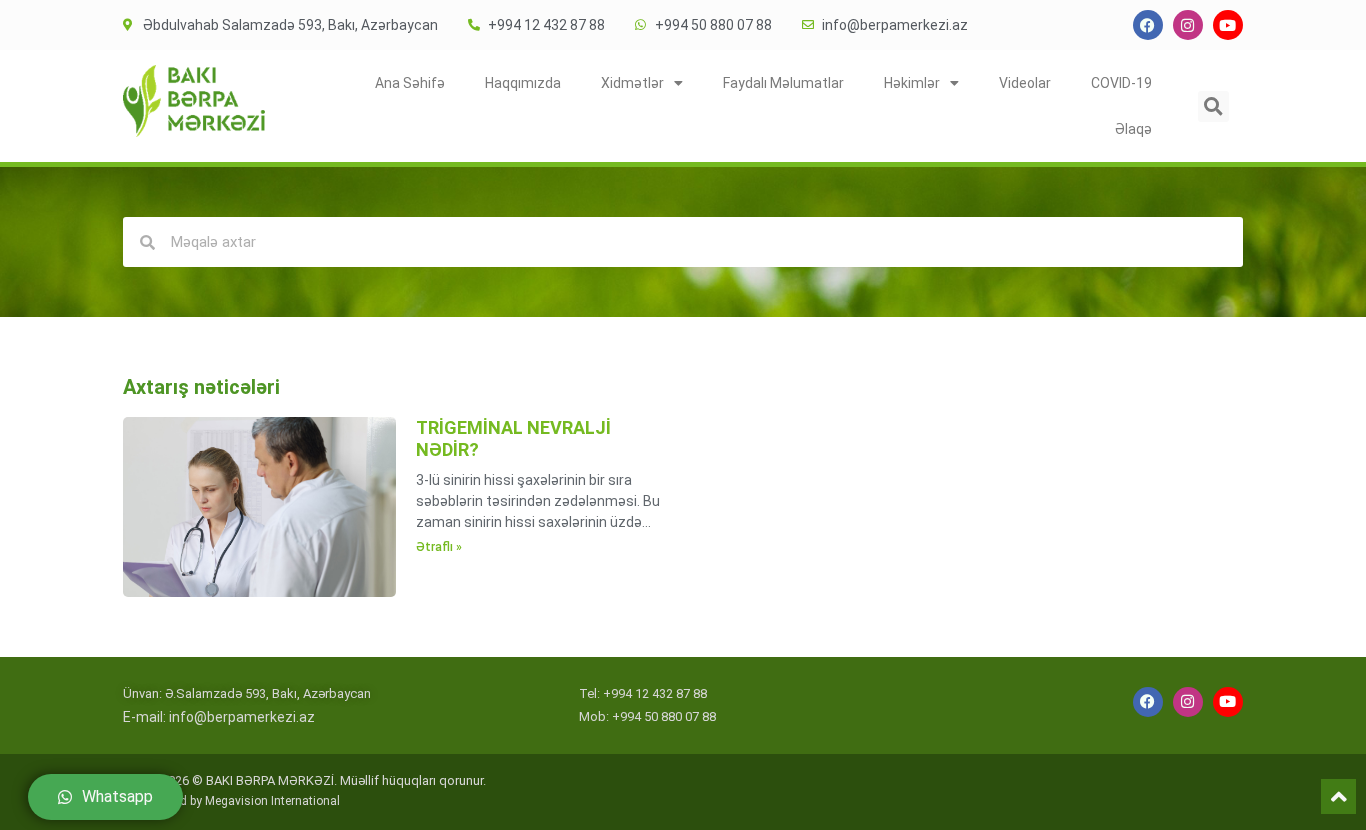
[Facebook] (1148, 25)
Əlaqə (1133, 129)
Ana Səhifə (410, 83)
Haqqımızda (523, 83)
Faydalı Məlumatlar (783, 83)
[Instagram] (1188, 25)
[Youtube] (1228, 25)
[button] (1213, 106)
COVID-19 (1121, 83)
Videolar (1025, 83)
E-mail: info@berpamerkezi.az (219, 717)
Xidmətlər (632, 83)
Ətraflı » (439, 547)
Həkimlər (912, 83)
